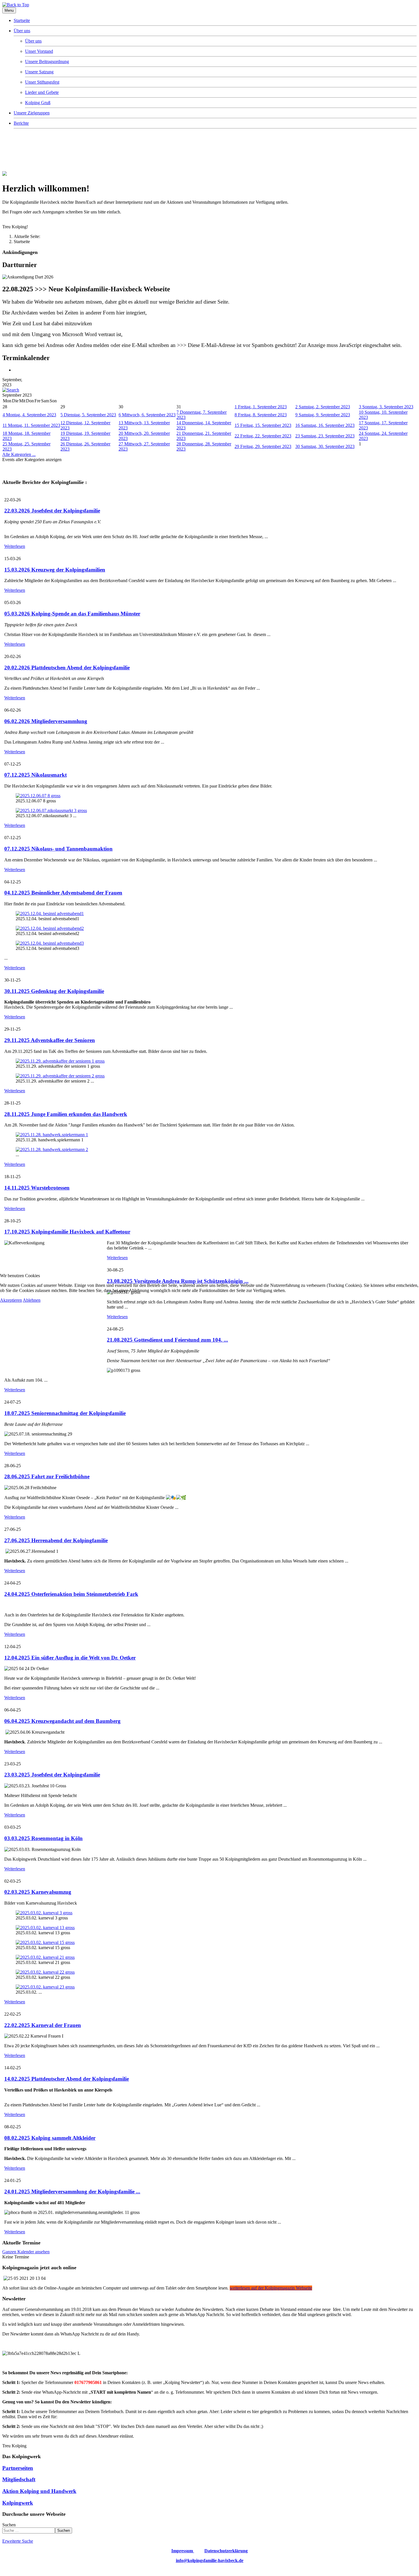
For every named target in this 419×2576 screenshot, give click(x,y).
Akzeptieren (11, 1300)
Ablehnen (32, 1300)
